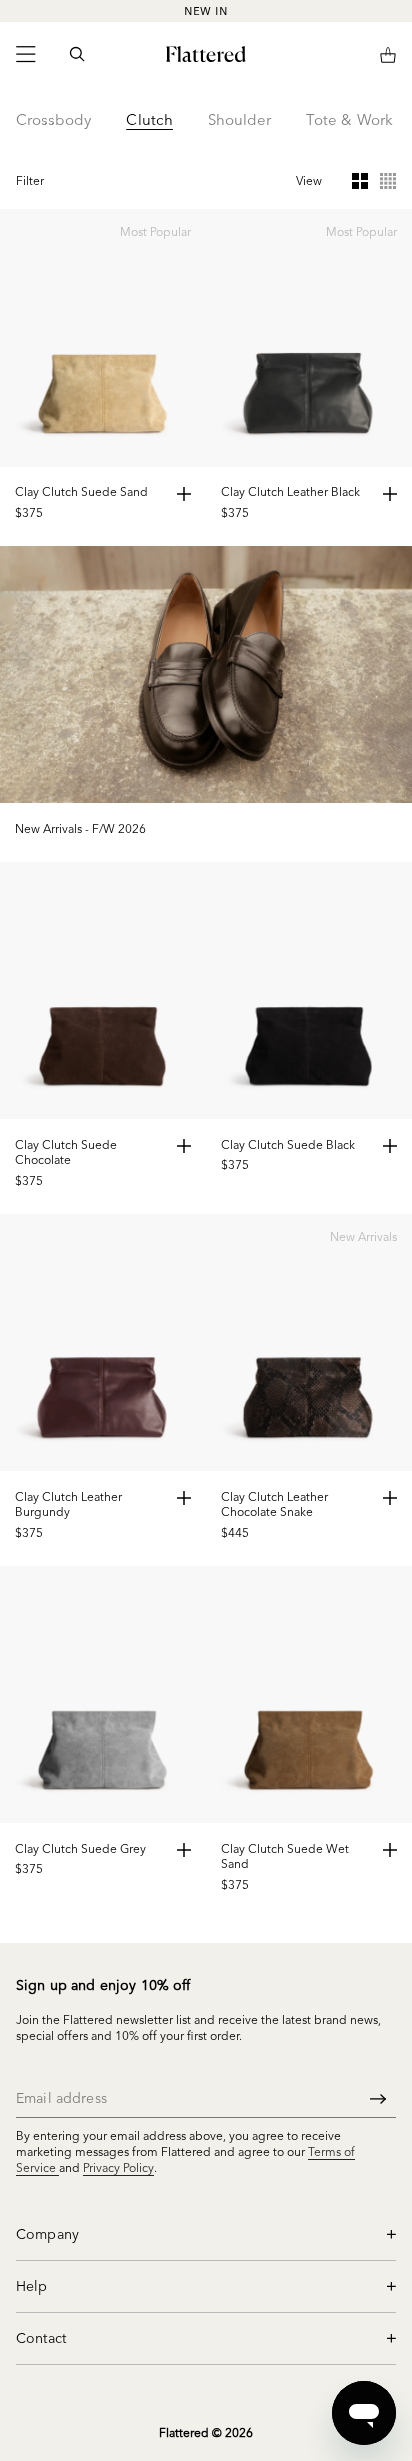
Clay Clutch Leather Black (290, 491)
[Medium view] (360, 181)
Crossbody (53, 119)
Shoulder (239, 119)
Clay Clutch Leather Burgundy (68, 1504)
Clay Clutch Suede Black (288, 1144)
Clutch (149, 119)
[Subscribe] (378, 2098)
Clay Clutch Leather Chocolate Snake (274, 1504)
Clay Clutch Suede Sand (81, 491)
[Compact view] (388, 181)
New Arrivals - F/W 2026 (80, 828)
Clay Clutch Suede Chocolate (66, 1152)
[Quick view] (184, 494)
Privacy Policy (118, 2167)
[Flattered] (206, 54)
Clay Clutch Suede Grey (80, 1848)
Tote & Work (349, 119)
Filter (30, 180)
